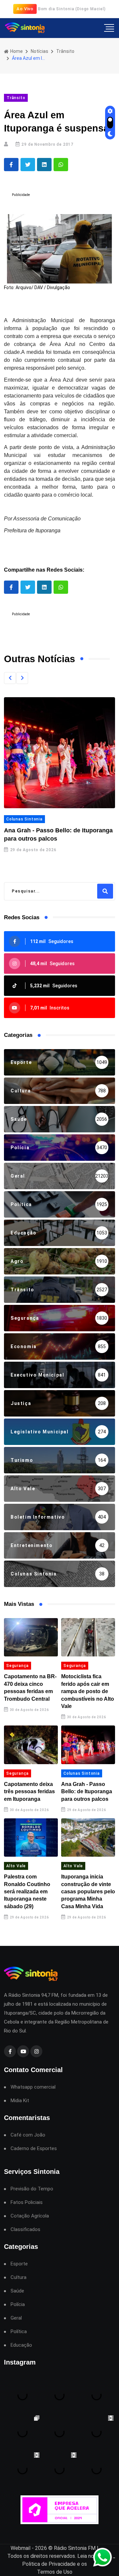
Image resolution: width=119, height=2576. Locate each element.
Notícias (40, 51)
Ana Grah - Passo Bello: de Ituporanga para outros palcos (87, 1792)
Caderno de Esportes (34, 2149)
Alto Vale (16, 1866)
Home (16, 51)
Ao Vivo (25, 9)
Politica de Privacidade (49, 2564)
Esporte (19, 2264)
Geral (16, 2318)
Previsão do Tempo (32, 2189)
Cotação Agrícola (30, 2216)
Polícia (18, 2305)
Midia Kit (20, 2101)
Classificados (25, 2230)
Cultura (19, 2277)
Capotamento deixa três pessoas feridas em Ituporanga (29, 1792)
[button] (10, 678)
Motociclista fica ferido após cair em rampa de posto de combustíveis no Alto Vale (88, 1691)
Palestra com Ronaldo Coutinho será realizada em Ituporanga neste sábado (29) (27, 1892)
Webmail (20, 2548)
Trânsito (65, 51)
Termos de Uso (55, 2572)
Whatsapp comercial (33, 2087)
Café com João (28, 2135)
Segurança (18, 1666)
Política (19, 2332)
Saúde (17, 2291)
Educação (21, 2345)
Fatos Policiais (27, 2202)
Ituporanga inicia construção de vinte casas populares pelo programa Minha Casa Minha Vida (88, 1892)
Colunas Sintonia (24, 819)
